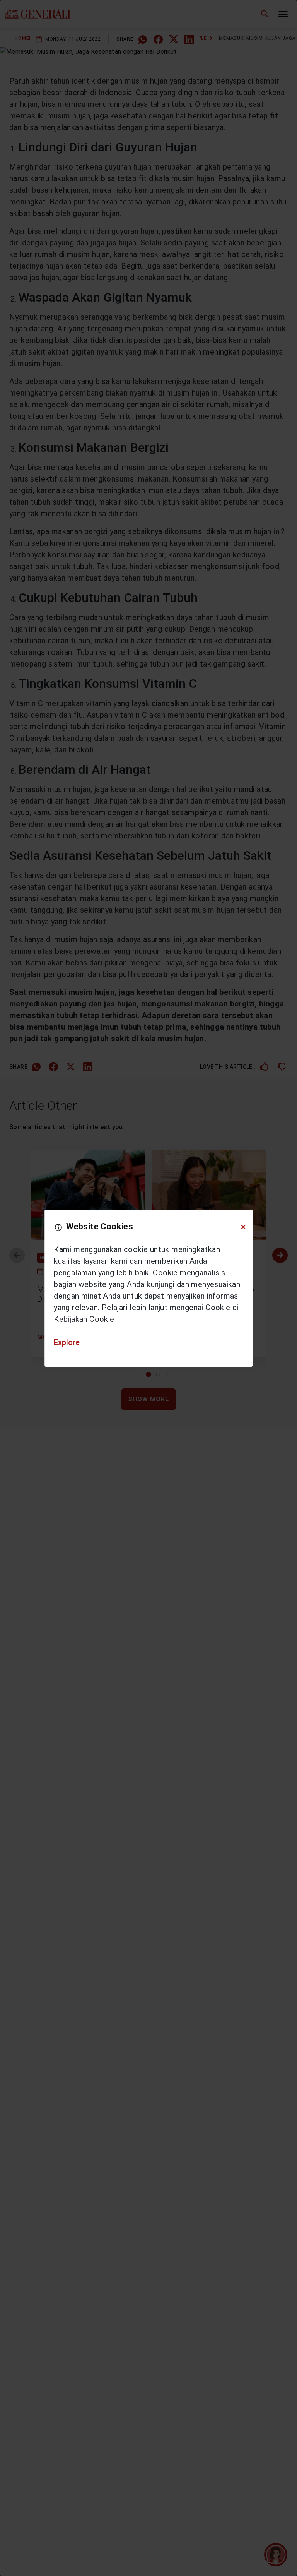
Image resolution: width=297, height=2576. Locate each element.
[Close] (243, 1227)
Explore (67, 1342)
